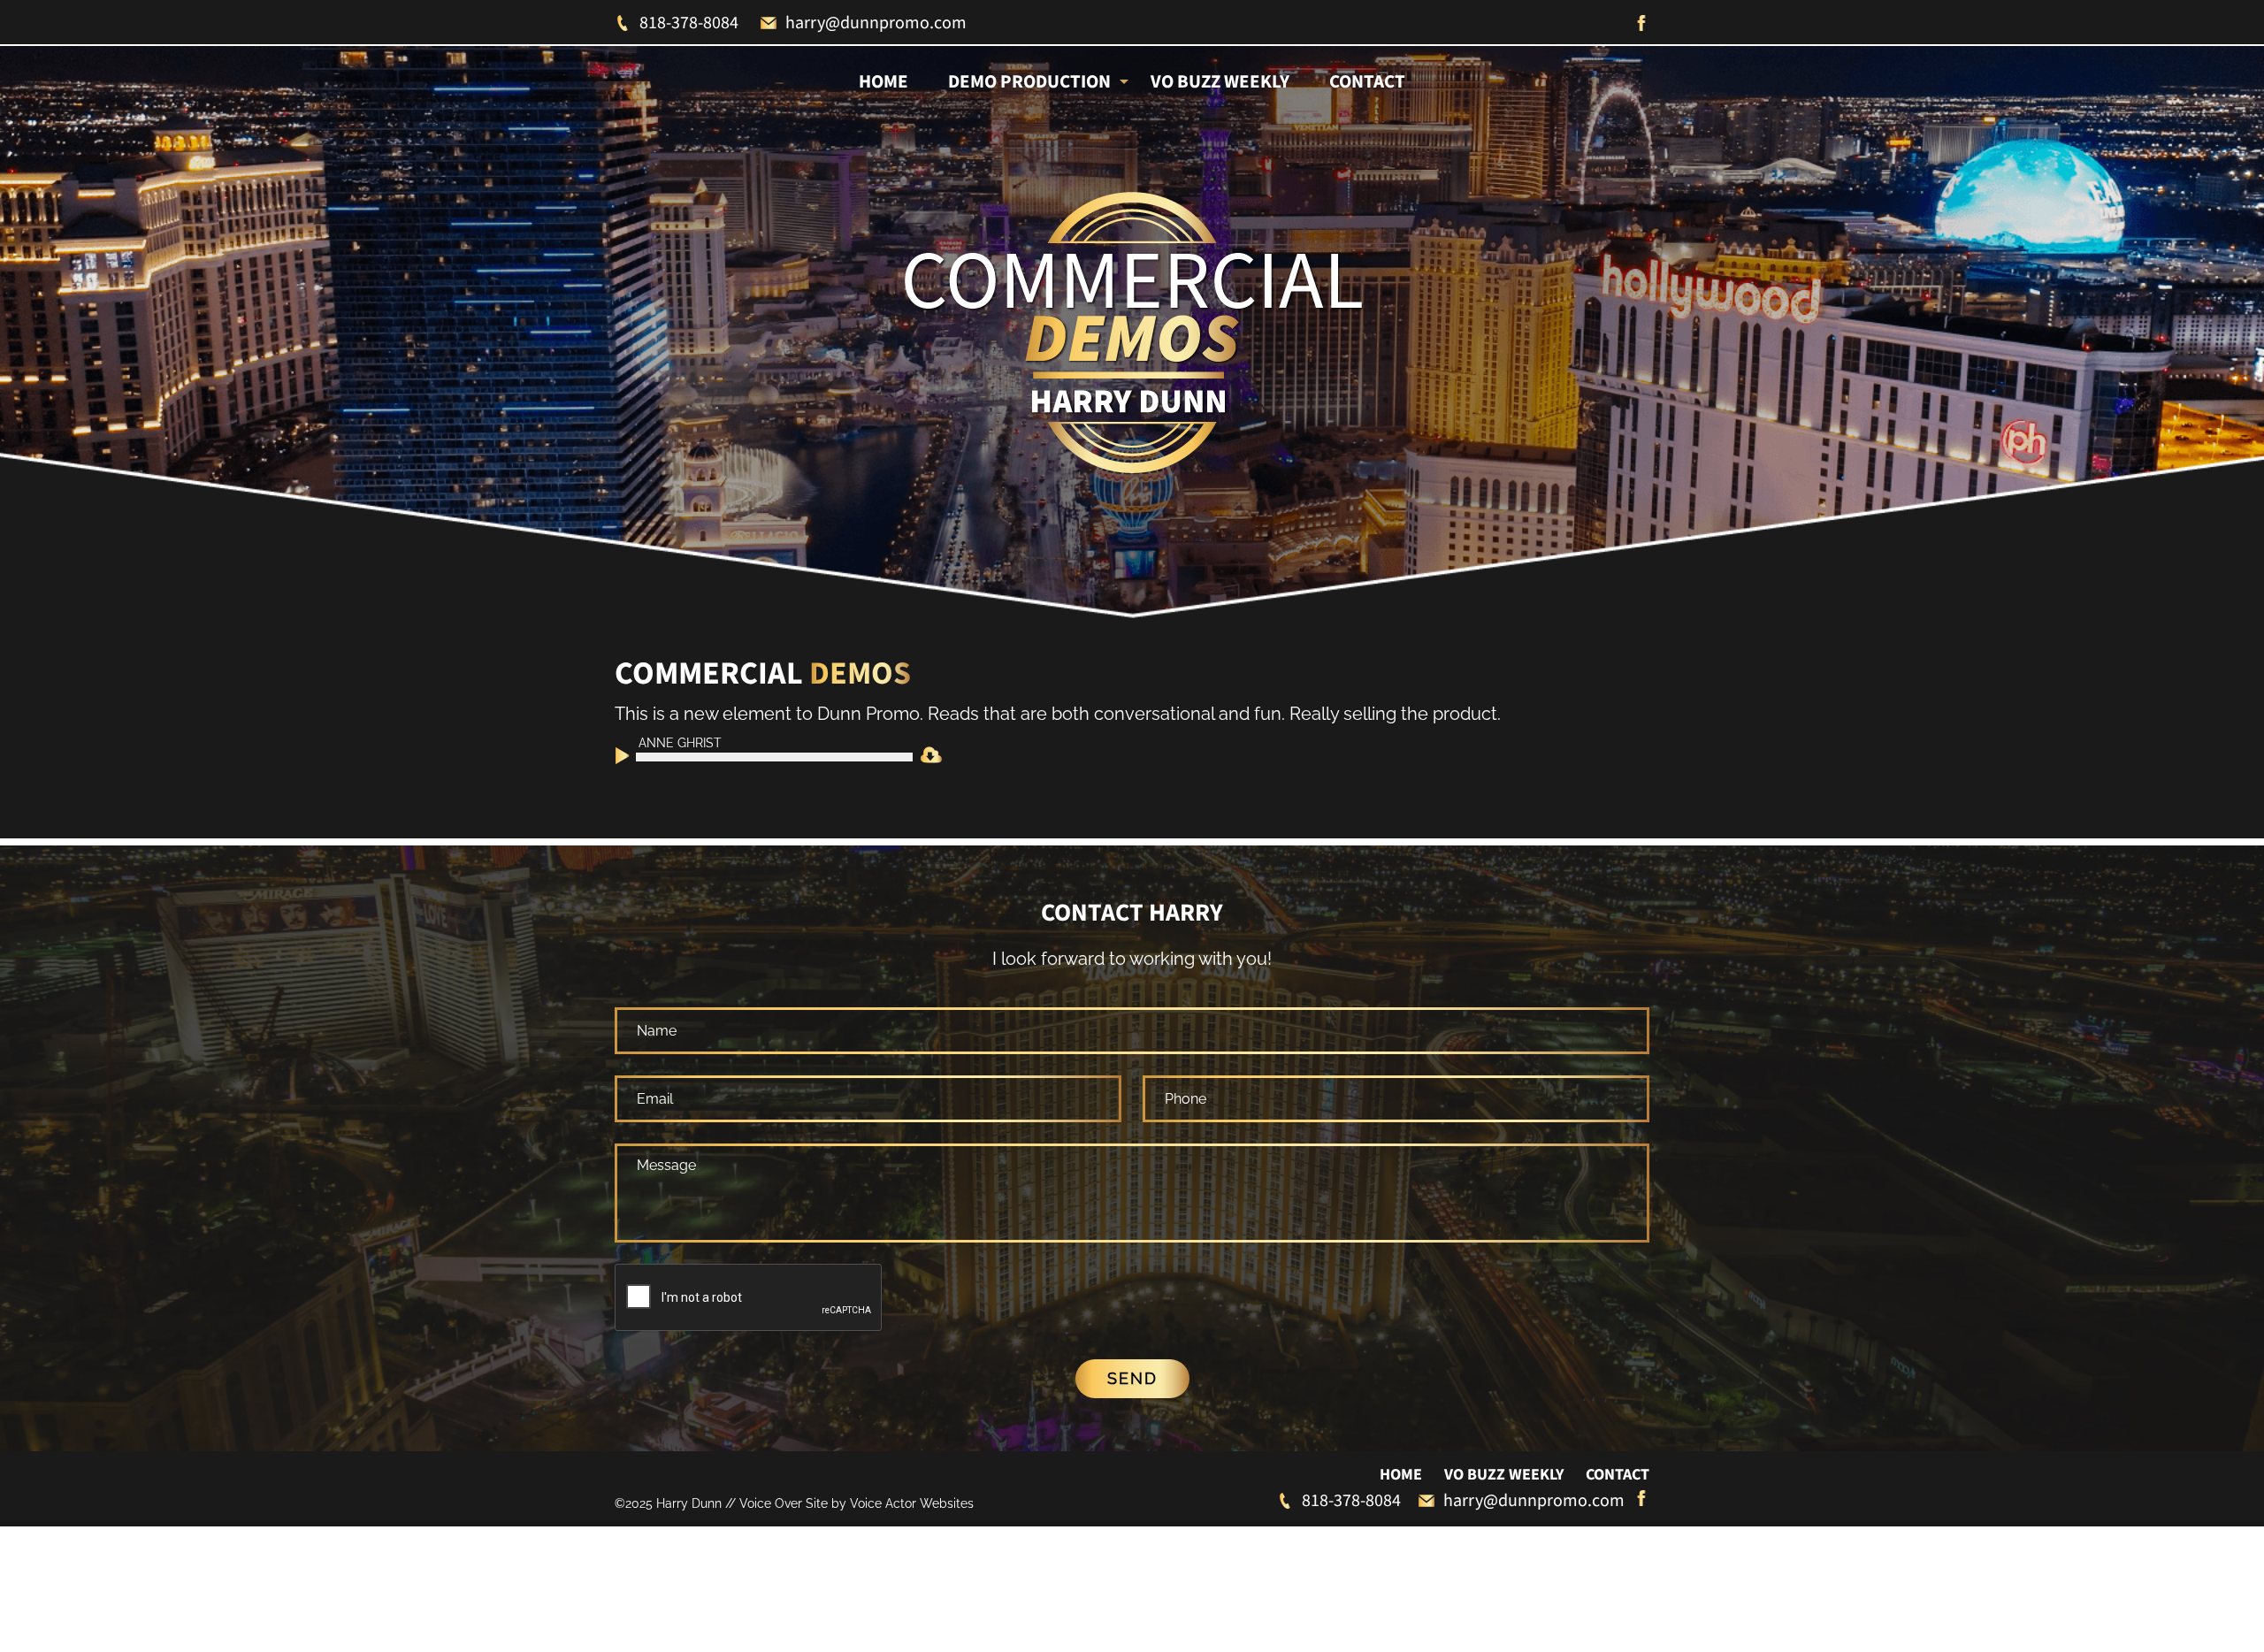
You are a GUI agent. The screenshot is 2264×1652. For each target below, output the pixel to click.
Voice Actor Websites (912, 1503)
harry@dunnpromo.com (876, 23)
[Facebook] (1641, 23)
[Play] (627, 759)
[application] (763, 756)
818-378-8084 (689, 23)
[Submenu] (1124, 80)
